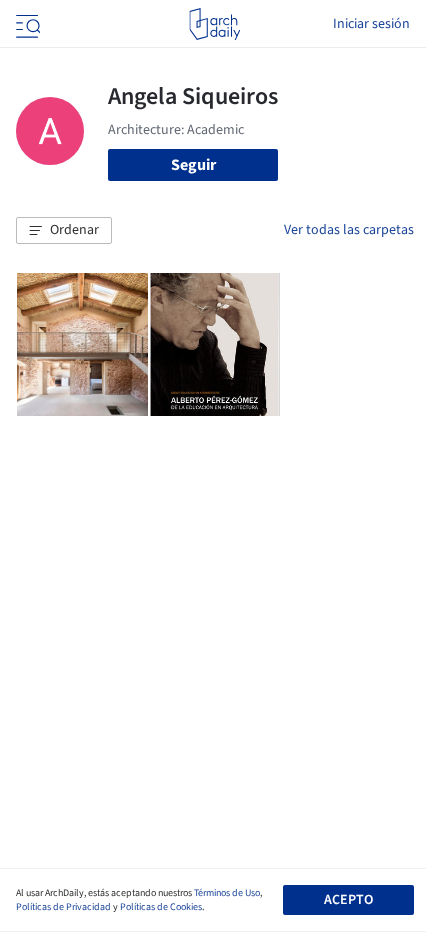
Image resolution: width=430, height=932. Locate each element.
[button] (64, 231)
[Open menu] (26, 24)
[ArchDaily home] (214, 24)
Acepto (348, 900)
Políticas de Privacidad (63, 907)
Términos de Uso (227, 893)
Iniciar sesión (371, 24)
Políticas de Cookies (161, 907)
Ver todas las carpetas (349, 230)
